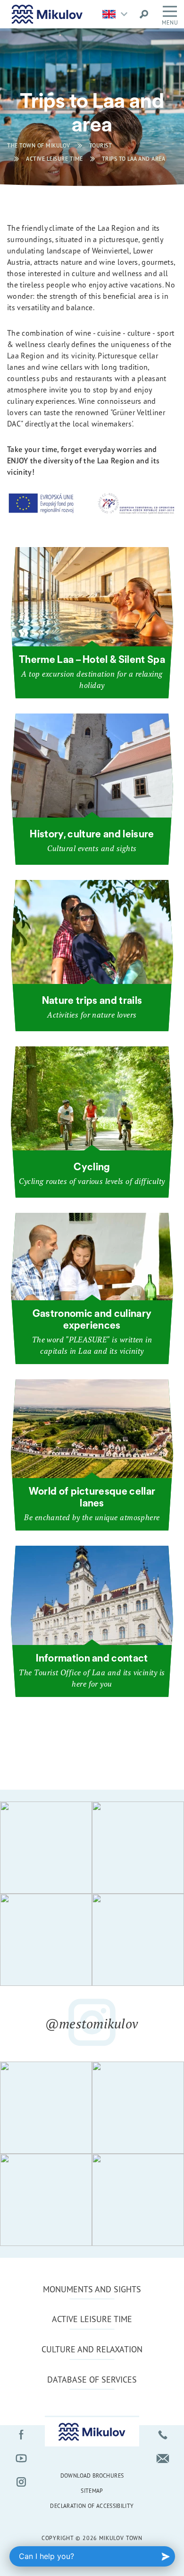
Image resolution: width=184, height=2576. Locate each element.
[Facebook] (21, 2435)
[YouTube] (21, 2458)
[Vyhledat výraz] (144, 14)
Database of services (92, 2379)
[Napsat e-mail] (163, 2458)
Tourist (101, 145)
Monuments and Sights (92, 2289)
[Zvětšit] (92, 513)
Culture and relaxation (92, 2349)
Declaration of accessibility (92, 2506)
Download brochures (92, 2476)
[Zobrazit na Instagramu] (46, 1848)
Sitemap (92, 2491)
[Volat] (163, 2435)
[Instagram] (21, 2482)
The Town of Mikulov (39, 145)
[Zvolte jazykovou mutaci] (117, 14)
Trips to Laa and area (134, 159)
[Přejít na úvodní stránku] (47, 14)
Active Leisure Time (54, 159)
